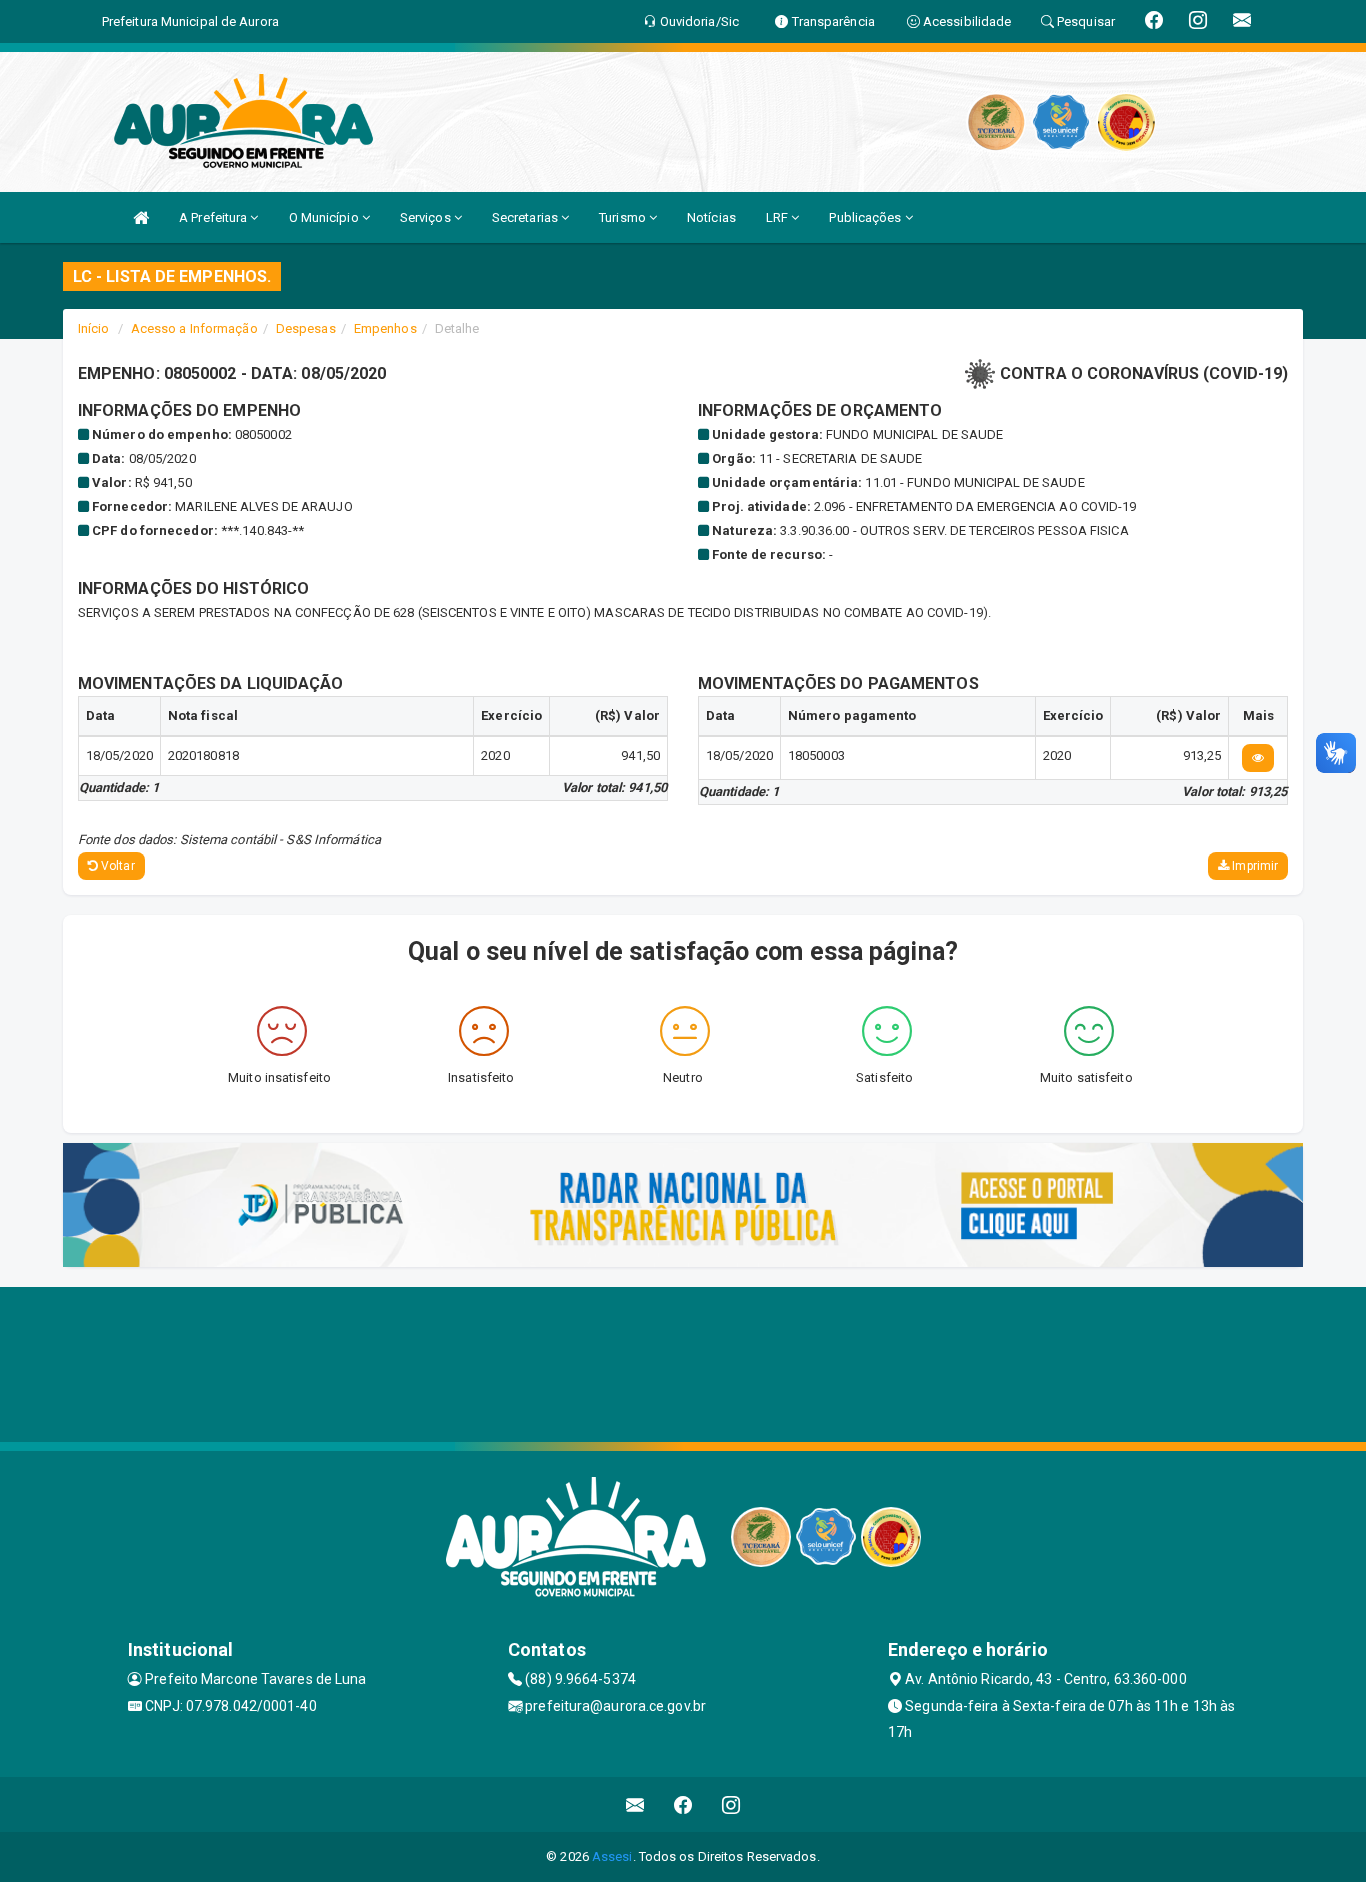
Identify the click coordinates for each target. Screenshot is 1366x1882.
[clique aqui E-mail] (635, 1804)
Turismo (624, 217)
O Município (325, 217)
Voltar (116, 866)
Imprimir (1253, 866)
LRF (778, 217)
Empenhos (385, 328)
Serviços (427, 217)
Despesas (306, 328)
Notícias (711, 217)
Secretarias (526, 217)
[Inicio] (141, 217)
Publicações (866, 217)
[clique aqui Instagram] (731, 1804)
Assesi (612, 1856)
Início (94, 328)
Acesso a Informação (194, 328)
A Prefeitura (214, 217)
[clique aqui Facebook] (683, 1804)
